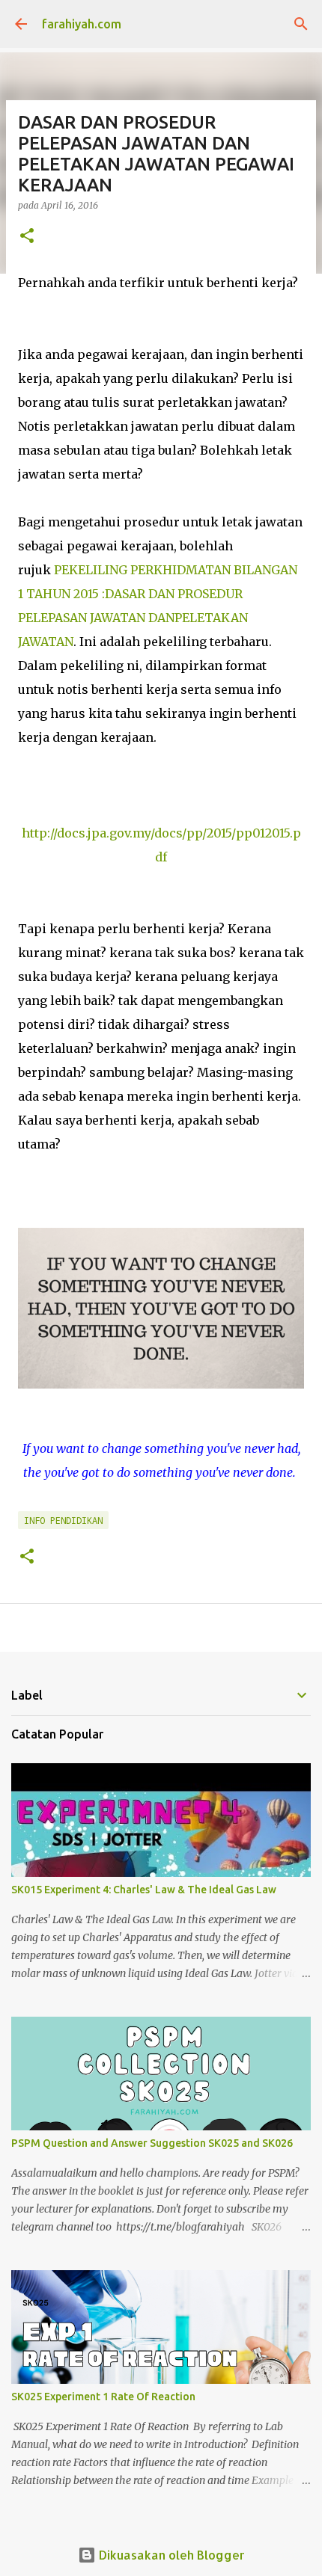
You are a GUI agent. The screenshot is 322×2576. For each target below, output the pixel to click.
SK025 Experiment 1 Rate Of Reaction (103, 2397)
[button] (27, 237)
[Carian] (301, 24)
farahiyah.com (82, 24)
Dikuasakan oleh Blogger (170, 2555)
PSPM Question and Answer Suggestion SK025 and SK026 (152, 2143)
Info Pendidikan (63, 1520)
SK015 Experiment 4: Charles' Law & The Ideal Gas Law (144, 1890)
